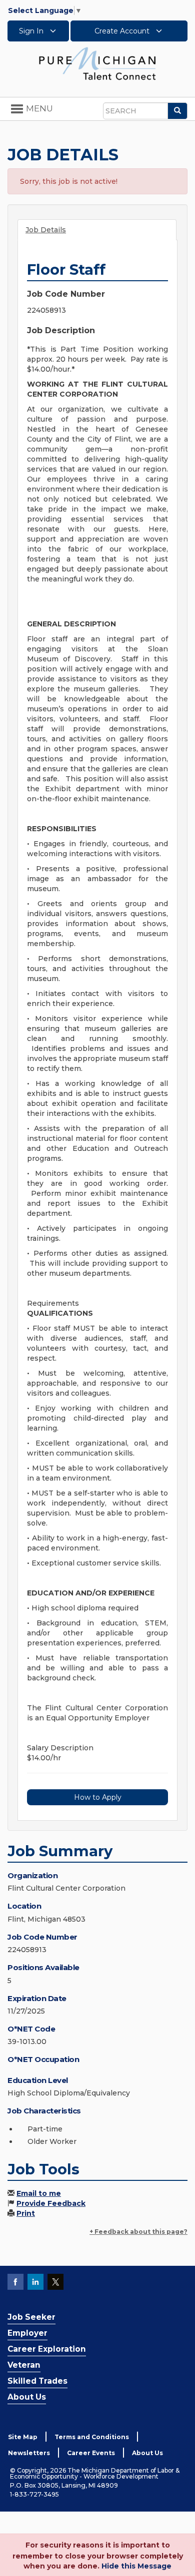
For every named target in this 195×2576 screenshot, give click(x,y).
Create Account (123, 31)
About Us (27, 2397)
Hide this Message (136, 2566)
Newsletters (29, 2453)
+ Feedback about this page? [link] (138, 2232)
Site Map (23, 2437)
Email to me (39, 2193)
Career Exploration (47, 2349)
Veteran (24, 2365)
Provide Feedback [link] (51, 2203)
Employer (27, 2333)
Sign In (32, 31)
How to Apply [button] (98, 1797)
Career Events (91, 2453)
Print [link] (26, 2213)
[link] (97, 63)
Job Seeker (31, 2317)
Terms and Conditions (92, 2437)
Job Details (46, 230)
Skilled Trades (37, 2381)
